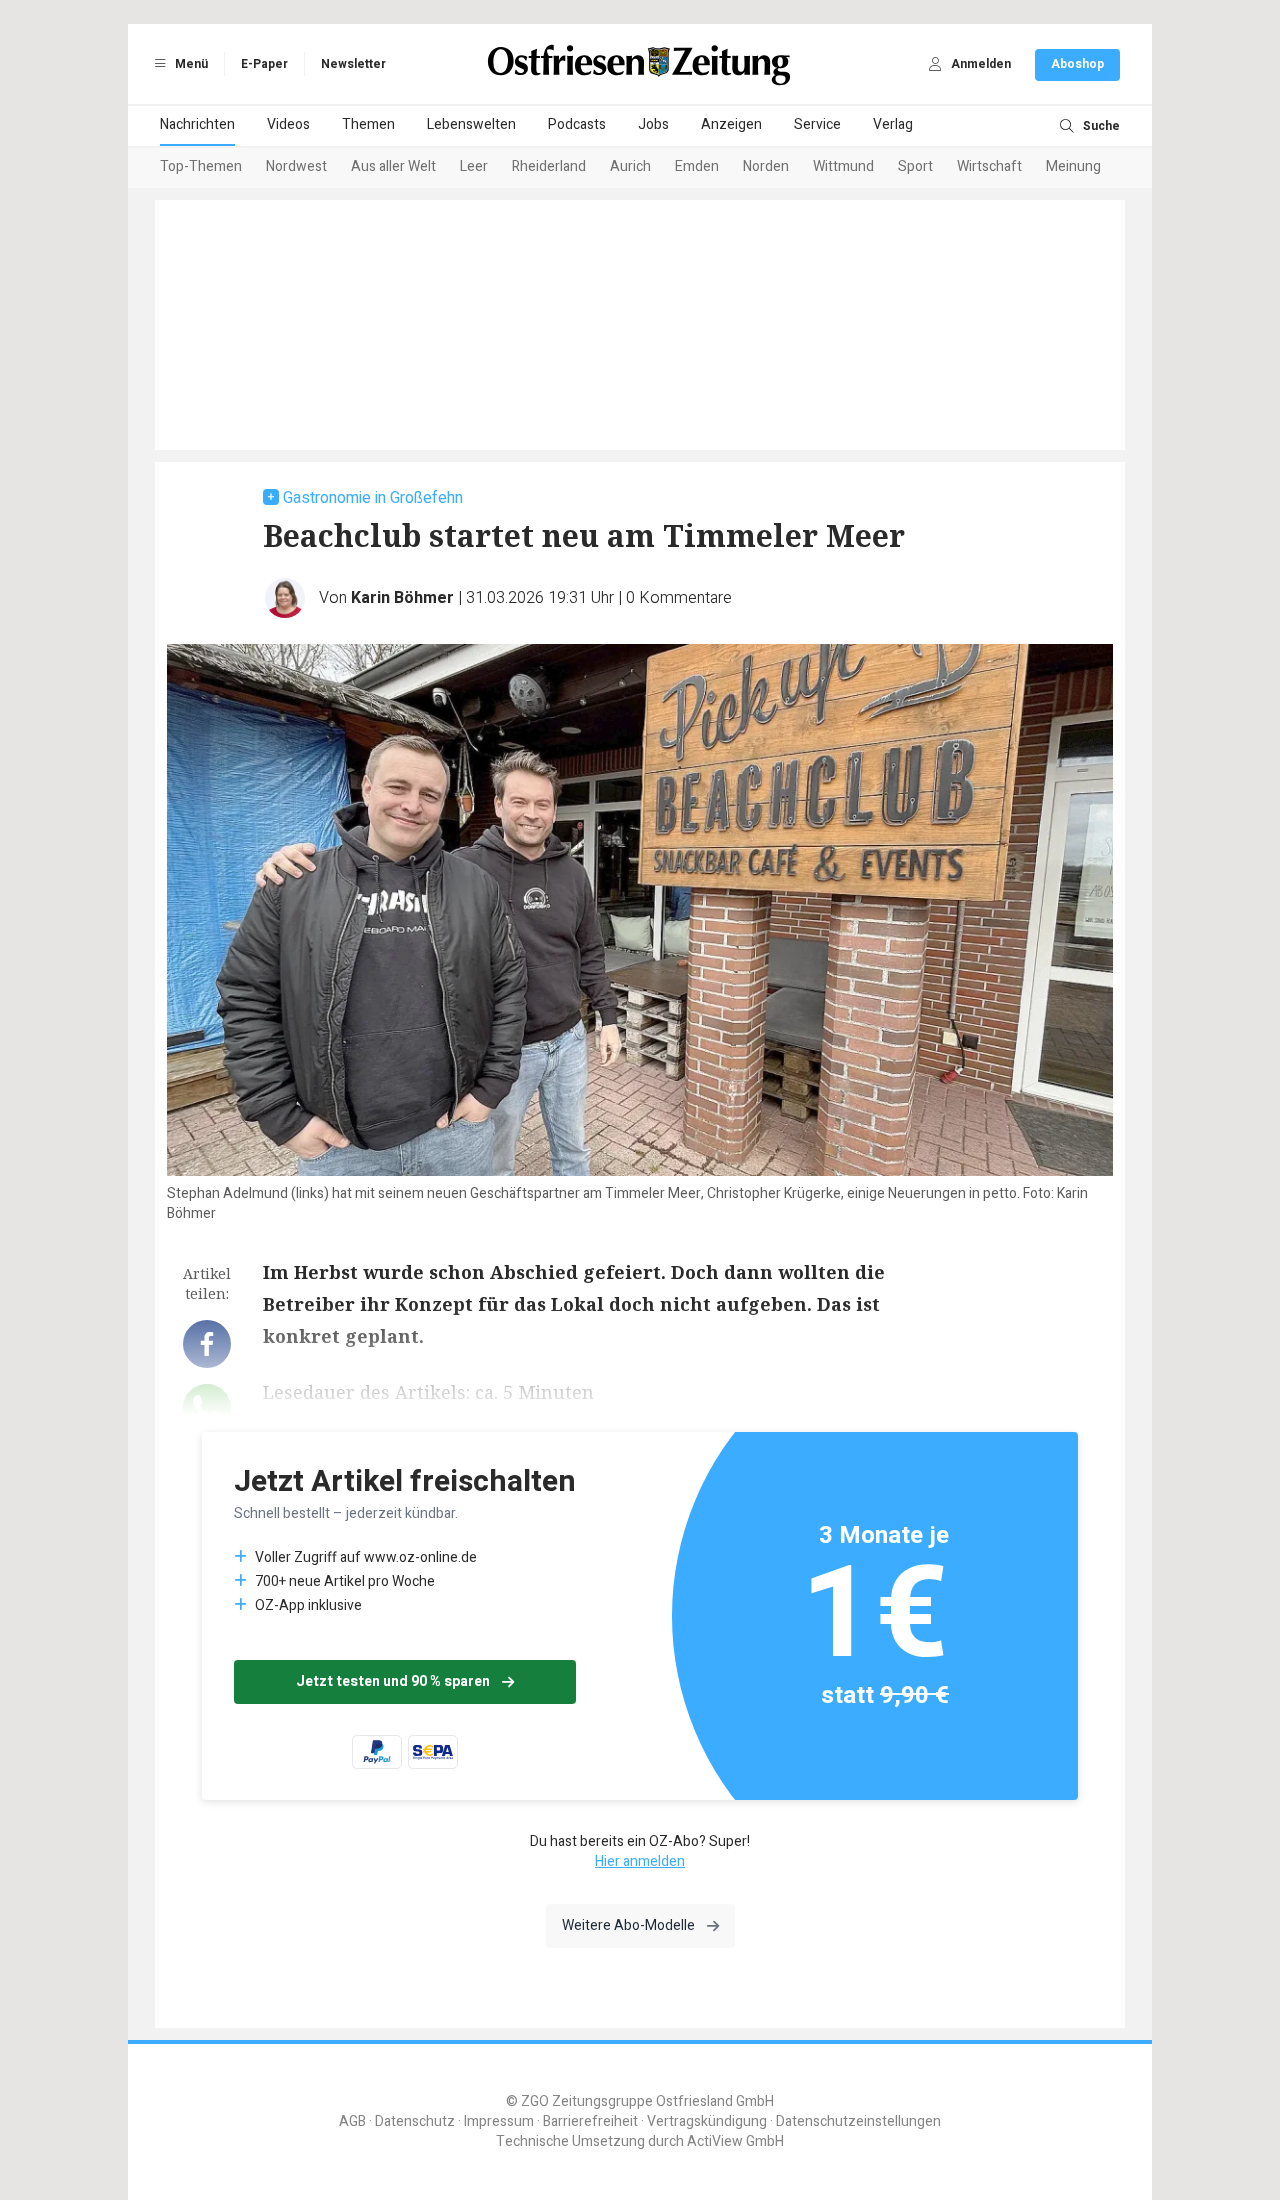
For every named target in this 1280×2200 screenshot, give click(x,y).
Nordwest (296, 166)
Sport (915, 166)
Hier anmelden (640, 1861)
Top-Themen (201, 166)
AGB (352, 2121)
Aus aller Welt (393, 166)
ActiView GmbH (735, 2141)
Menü (190, 64)
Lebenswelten (471, 124)
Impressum (499, 2121)
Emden (697, 166)
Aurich (630, 166)
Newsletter (353, 64)
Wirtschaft (989, 166)
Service (817, 124)
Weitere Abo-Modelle (628, 1925)
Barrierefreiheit (590, 2121)
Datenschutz (415, 2121)
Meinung (1073, 166)
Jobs (653, 124)
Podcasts (577, 124)
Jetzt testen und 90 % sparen (393, 1681)
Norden (766, 166)
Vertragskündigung (707, 2121)
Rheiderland (549, 166)
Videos (288, 124)
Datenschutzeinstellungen (858, 2121)
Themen (368, 124)
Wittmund (843, 166)
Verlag (893, 124)
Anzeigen (731, 124)
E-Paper (264, 64)
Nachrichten (197, 124)
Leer (474, 166)
